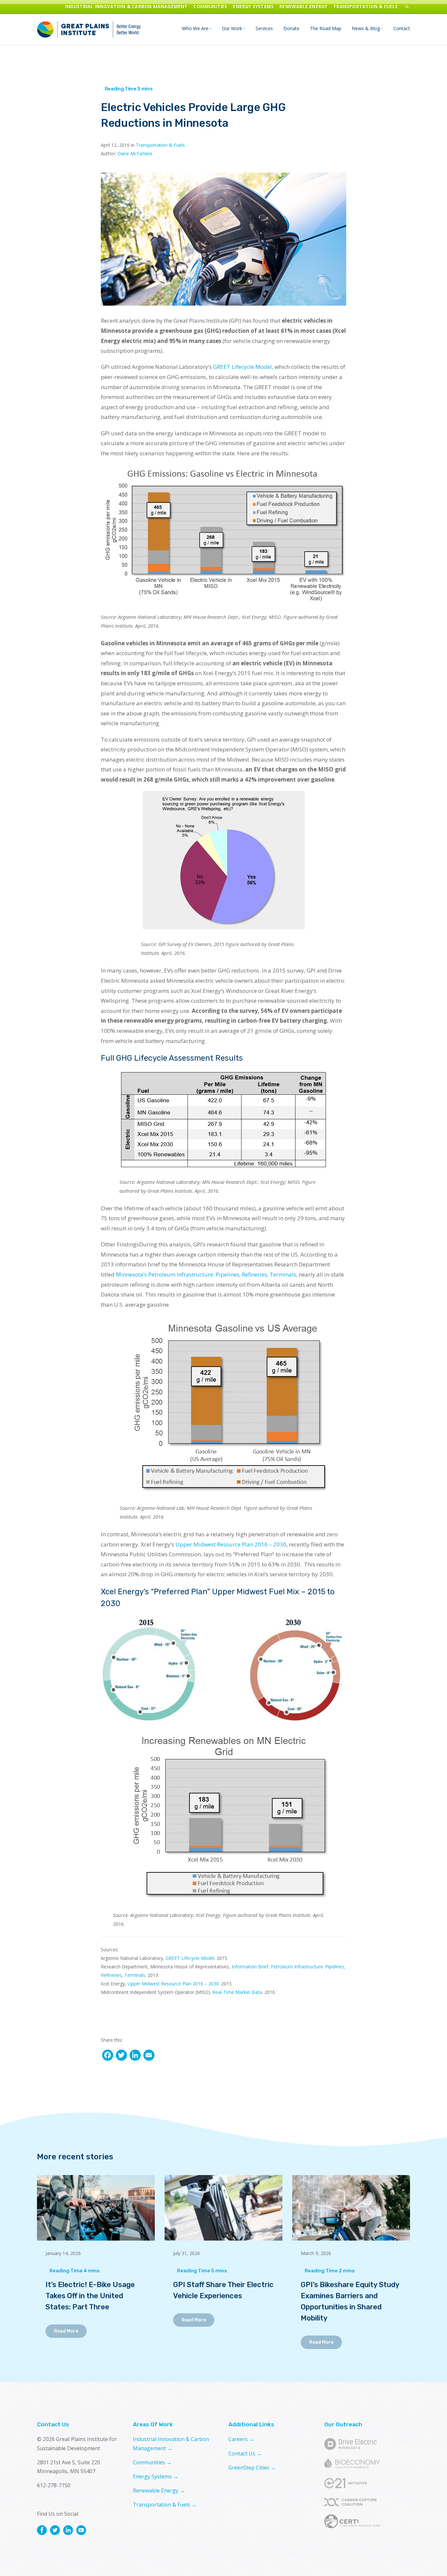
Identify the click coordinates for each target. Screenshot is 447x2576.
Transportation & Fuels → (165, 2505)
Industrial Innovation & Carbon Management (126, 6)
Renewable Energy (303, 6)
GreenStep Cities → (252, 2468)
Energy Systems (253, 6)
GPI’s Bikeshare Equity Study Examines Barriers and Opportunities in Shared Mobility (350, 2301)
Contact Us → (245, 2453)
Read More (66, 2331)
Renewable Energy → (159, 2491)
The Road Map (326, 28)
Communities (210, 6)
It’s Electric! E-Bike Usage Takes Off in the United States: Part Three (90, 2296)
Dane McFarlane (135, 153)
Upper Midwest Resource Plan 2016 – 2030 (231, 1544)
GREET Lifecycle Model (190, 1958)
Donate (291, 28)
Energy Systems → (156, 2476)
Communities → (152, 2462)
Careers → (241, 2439)
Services (264, 28)
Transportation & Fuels (365, 6)
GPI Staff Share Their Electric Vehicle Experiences (223, 2290)
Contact (402, 28)
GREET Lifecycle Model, (243, 367)
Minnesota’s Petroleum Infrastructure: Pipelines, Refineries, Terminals (206, 1274)
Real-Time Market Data (237, 1992)
